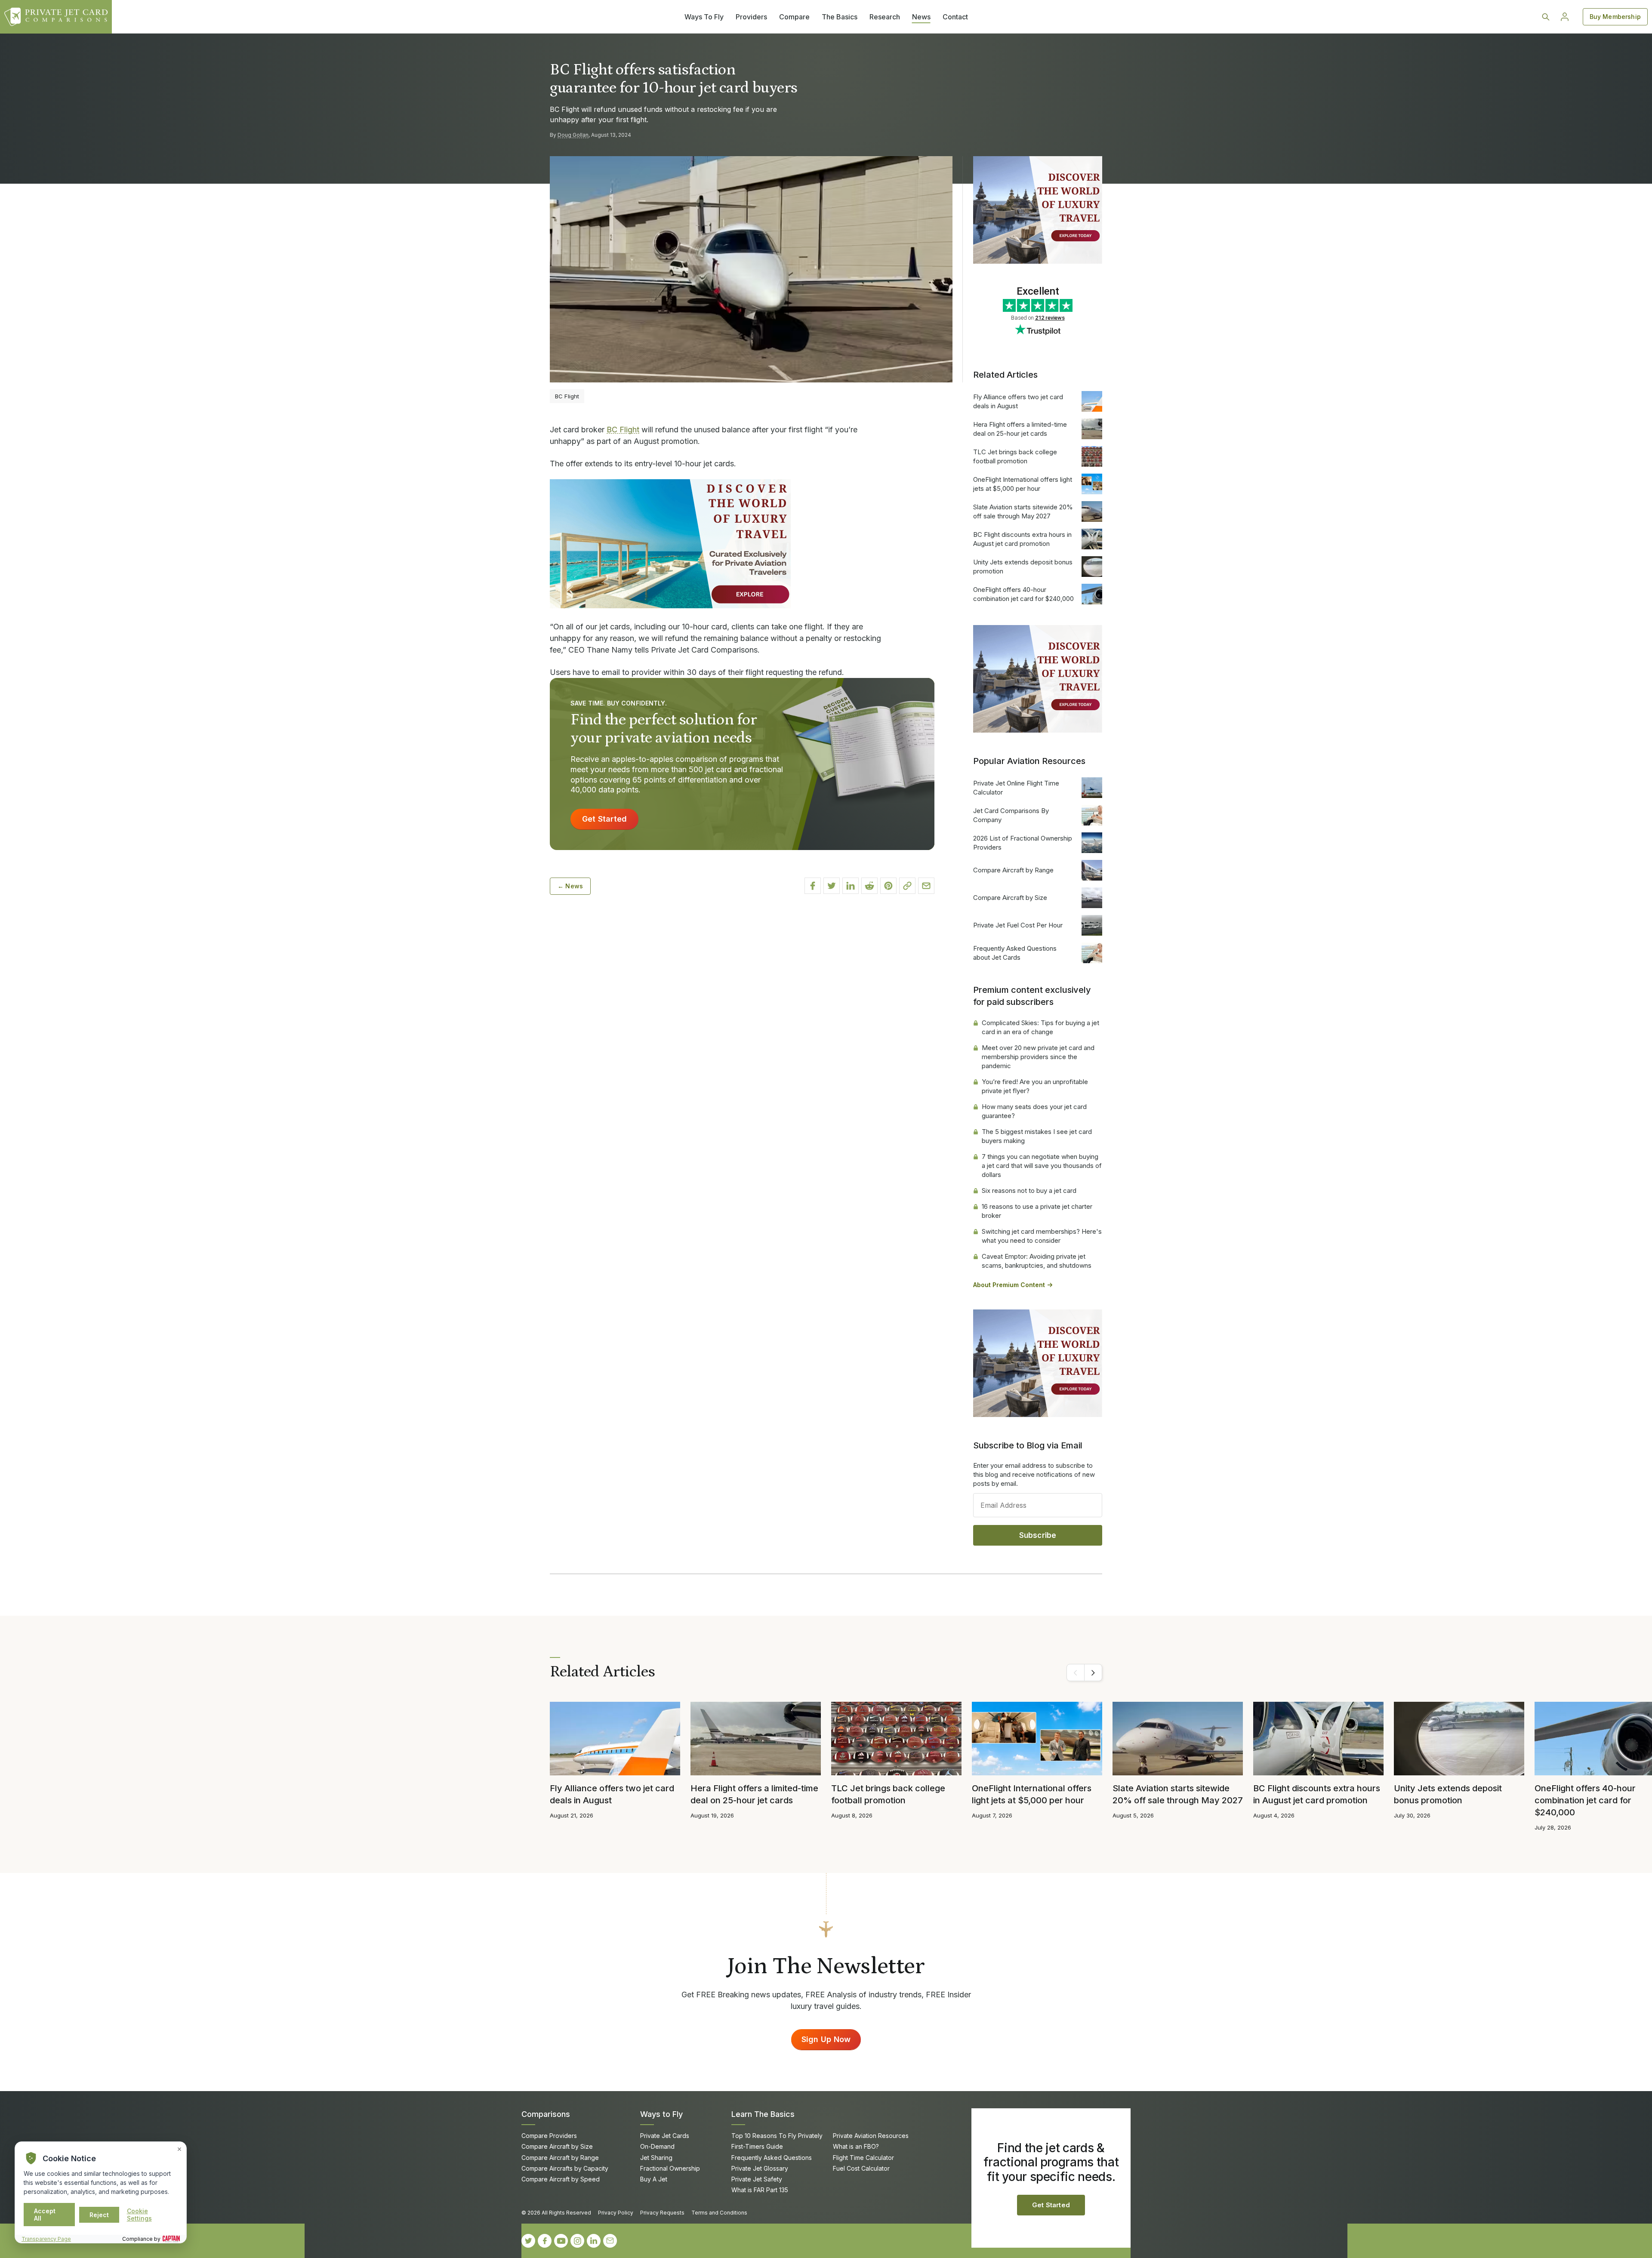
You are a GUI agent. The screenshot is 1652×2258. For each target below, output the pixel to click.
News (921, 17)
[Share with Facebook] (813, 886)
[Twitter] (528, 2241)
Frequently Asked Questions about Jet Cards (1015, 953)
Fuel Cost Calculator (861, 2168)
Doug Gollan (573, 135)
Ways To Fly (704, 17)
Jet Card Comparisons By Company (1011, 815)
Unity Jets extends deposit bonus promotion (1023, 567)
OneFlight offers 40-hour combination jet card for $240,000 (1023, 594)
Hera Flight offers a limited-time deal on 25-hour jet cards (1020, 429)
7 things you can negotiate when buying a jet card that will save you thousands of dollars (1042, 1166)
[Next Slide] (1093, 1673)
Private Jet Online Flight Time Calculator (1016, 788)
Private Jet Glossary (760, 2168)
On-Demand (657, 2146)
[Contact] (610, 2241)
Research (885, 17)
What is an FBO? (856, 2146)
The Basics (840, 17)
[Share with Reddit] (869, 886)
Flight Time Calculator (863, 2158)
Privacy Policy (616, 2213)
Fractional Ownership (670, 2168)
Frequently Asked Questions (772, 2158)
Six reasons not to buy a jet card (1029, 1191)
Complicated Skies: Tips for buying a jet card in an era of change (1040, 1027)
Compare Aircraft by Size (1010, 898)
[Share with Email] (926, 886)
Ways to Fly (661, 2114)
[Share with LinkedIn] (851, 886)
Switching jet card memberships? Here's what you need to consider (1042, 1236)
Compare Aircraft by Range (1013, 870)
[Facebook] (545, 2241)
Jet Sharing (656, 2158)
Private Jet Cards (665, 2136)
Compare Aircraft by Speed (561, 2179)
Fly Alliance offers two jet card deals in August (1018, 401)
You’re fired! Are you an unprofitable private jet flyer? (1035, 1086)
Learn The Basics (763, 2114)
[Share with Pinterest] (888, 886)
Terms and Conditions (719, 2213)
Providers (751, 17)
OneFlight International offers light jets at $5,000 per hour (1023, 484)
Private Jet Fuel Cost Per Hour (1018, 925)
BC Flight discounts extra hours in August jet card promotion (1022, 539)
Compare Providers (549, 2136)
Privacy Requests (662, 2213)
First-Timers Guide (757, 2146)
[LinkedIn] (594, 2241)
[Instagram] (577, 2241)
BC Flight (623, 430)
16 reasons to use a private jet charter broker (1037, 1211)
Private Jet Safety (757, 2179)
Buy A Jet (654, 2179)
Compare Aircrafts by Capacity (565, 2168)
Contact (955, 17)
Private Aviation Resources (871, 2136)
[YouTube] (561, 2241)
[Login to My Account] (1565, 17)
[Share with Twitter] (832, 886)
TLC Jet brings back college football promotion (1015, 456)
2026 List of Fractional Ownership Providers (1023, 843)
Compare (794, 17)
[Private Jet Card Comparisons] (56, 17)
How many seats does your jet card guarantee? (1034, 1111)
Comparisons (546, 2114)
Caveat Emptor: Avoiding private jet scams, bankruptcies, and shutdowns (1037, 1261)
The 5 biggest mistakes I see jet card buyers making (1037, 1136)
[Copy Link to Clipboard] (907, 886)
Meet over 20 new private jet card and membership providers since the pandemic (1038, 1057)
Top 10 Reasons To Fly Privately (777, 2136)
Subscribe (1038, 1535)
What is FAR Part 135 (760, 2190)
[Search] (1546, 17)
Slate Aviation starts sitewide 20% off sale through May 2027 (1023, 511)
